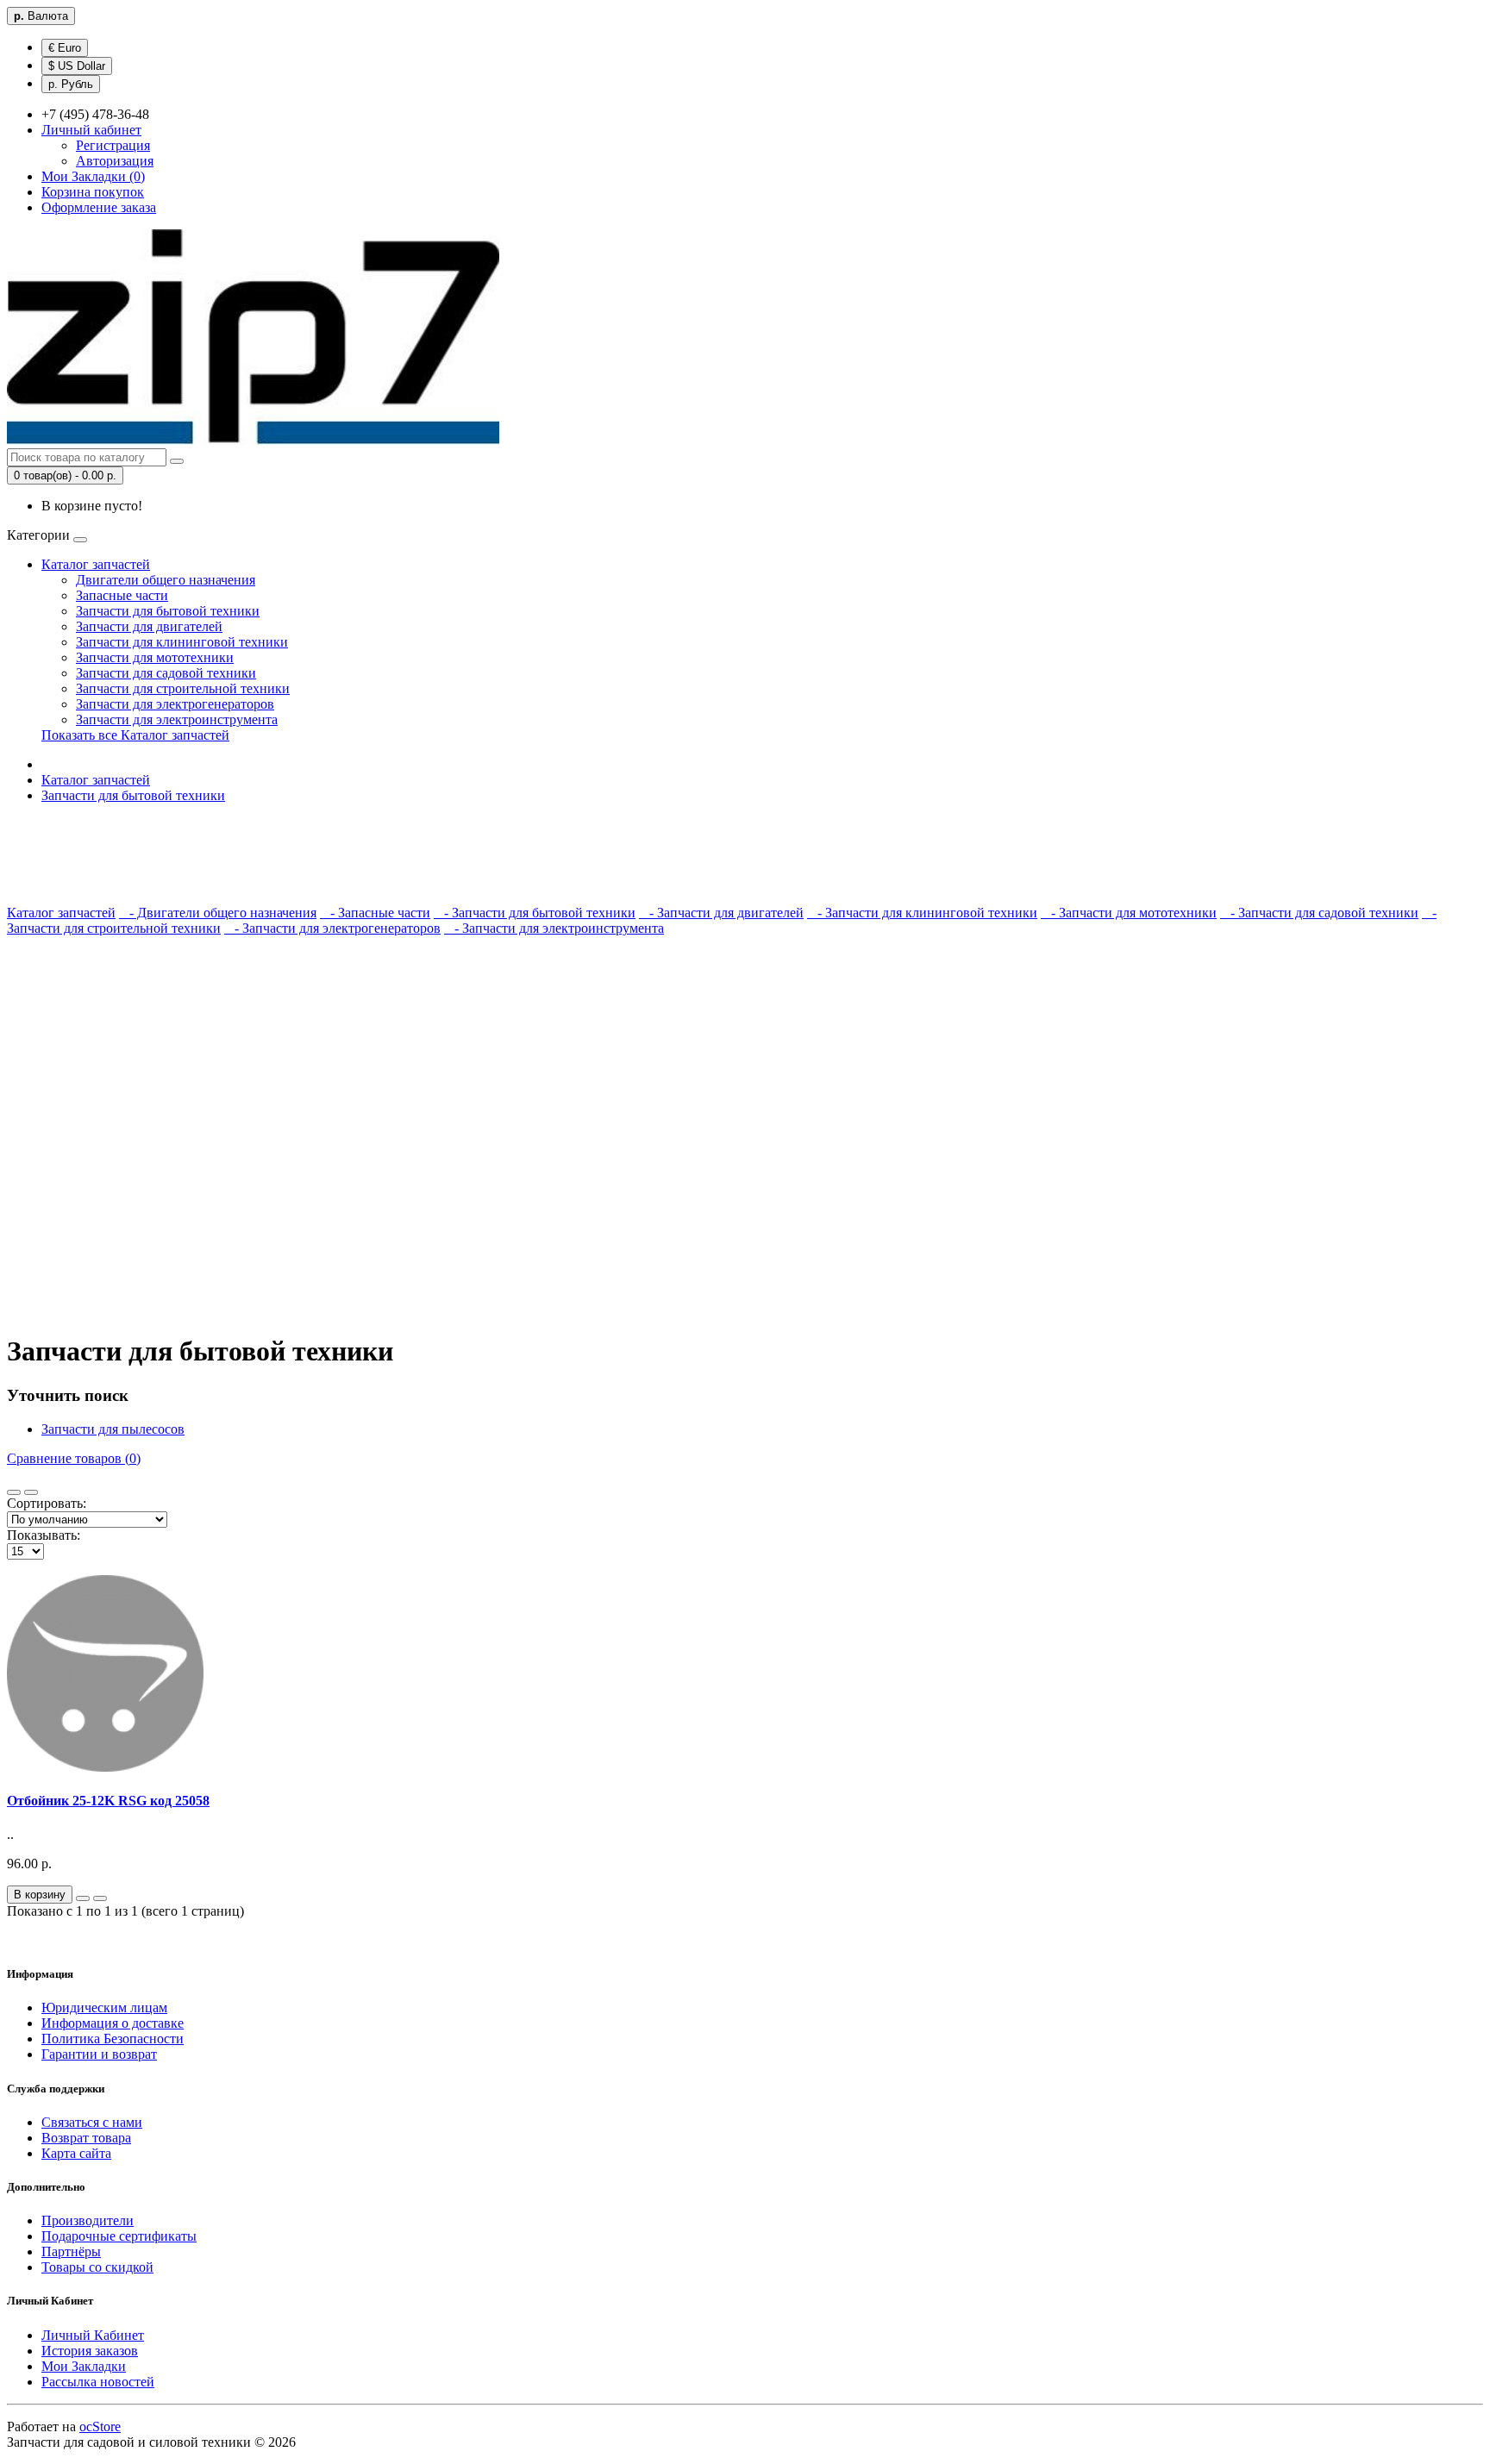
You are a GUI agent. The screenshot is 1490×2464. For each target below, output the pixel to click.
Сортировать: (47, 1503)
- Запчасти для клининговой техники (922, 913)
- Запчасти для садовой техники (1319, 913)
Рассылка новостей (98, 2382)
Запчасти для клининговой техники (182, 642)
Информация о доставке (113, 2023)
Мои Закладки (84, 2366)
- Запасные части (375, 913)
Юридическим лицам (104, 2007)
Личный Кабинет (93, 2335)
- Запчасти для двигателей (721, 913)
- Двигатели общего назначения (218, 913)
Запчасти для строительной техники (183, 688)
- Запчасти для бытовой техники (535, 913)
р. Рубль (71, 84)
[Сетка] (31, 1492)
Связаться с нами (92, 2122)
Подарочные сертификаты (119, 2236)
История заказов (90, 2351)
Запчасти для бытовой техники (168, 611)
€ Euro (65, 48)
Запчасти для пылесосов (113, 1429)
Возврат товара (86, 2138)
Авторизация (115, 161)
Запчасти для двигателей (149, 626)
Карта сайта (76, 2153)
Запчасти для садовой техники (166, 673)
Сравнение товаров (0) (74, 1458)
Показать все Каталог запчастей (135, 735)
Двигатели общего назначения (166, 580)
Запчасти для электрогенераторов (175, 704)
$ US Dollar (77, 66)
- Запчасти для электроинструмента (554, 928)
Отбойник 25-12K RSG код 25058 (108, 1801)
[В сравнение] (100, 1898)
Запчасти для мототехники (155, 657)
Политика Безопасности (113, 2039)
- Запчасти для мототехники (1129, 913)
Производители (88, 2220)
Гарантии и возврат (99, 2054)
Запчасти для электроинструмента (177, 719)
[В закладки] (83, 1898)
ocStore (100, 2426)
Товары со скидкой (97, 2267)
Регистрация (113, 145)
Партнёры (71, 2251)
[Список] (14, 1492)
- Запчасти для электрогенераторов (332, 928)
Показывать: (44, 1535)
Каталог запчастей (96, 564)
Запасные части (122, 595)
